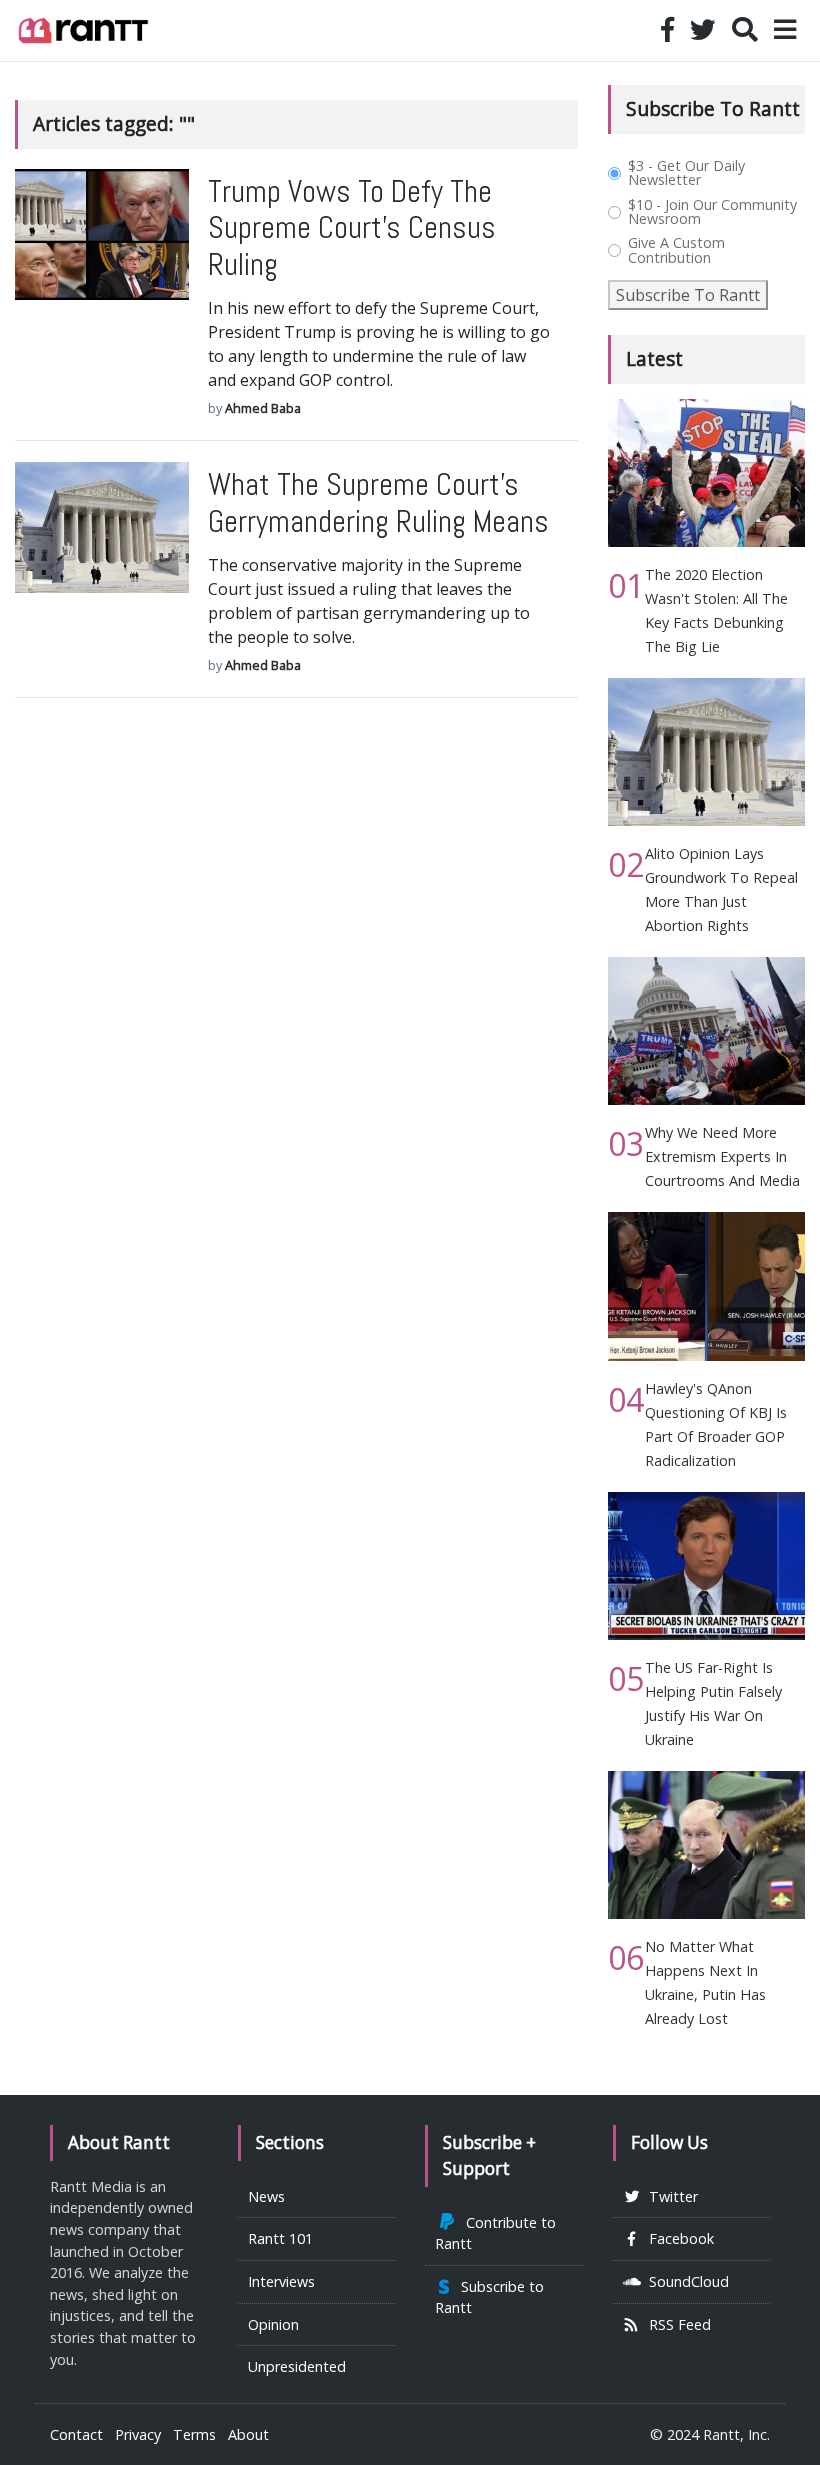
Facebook (677, 2238)
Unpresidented (297, 2366)
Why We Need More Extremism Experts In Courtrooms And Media (722, 1156)
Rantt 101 (280, 2238)
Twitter (669, 2196)
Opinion (273, 2324)
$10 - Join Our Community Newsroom (712, 212)
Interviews (281, 2281)
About (248, 2434)
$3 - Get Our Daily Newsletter (686, 173)
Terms (194, 2434)
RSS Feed (676, 2324)
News (266, 2196)
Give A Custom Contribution (676, 250)
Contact (76, 2434)
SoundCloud (685, 2281)
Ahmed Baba (263, 408)
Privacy (138, 2434)
